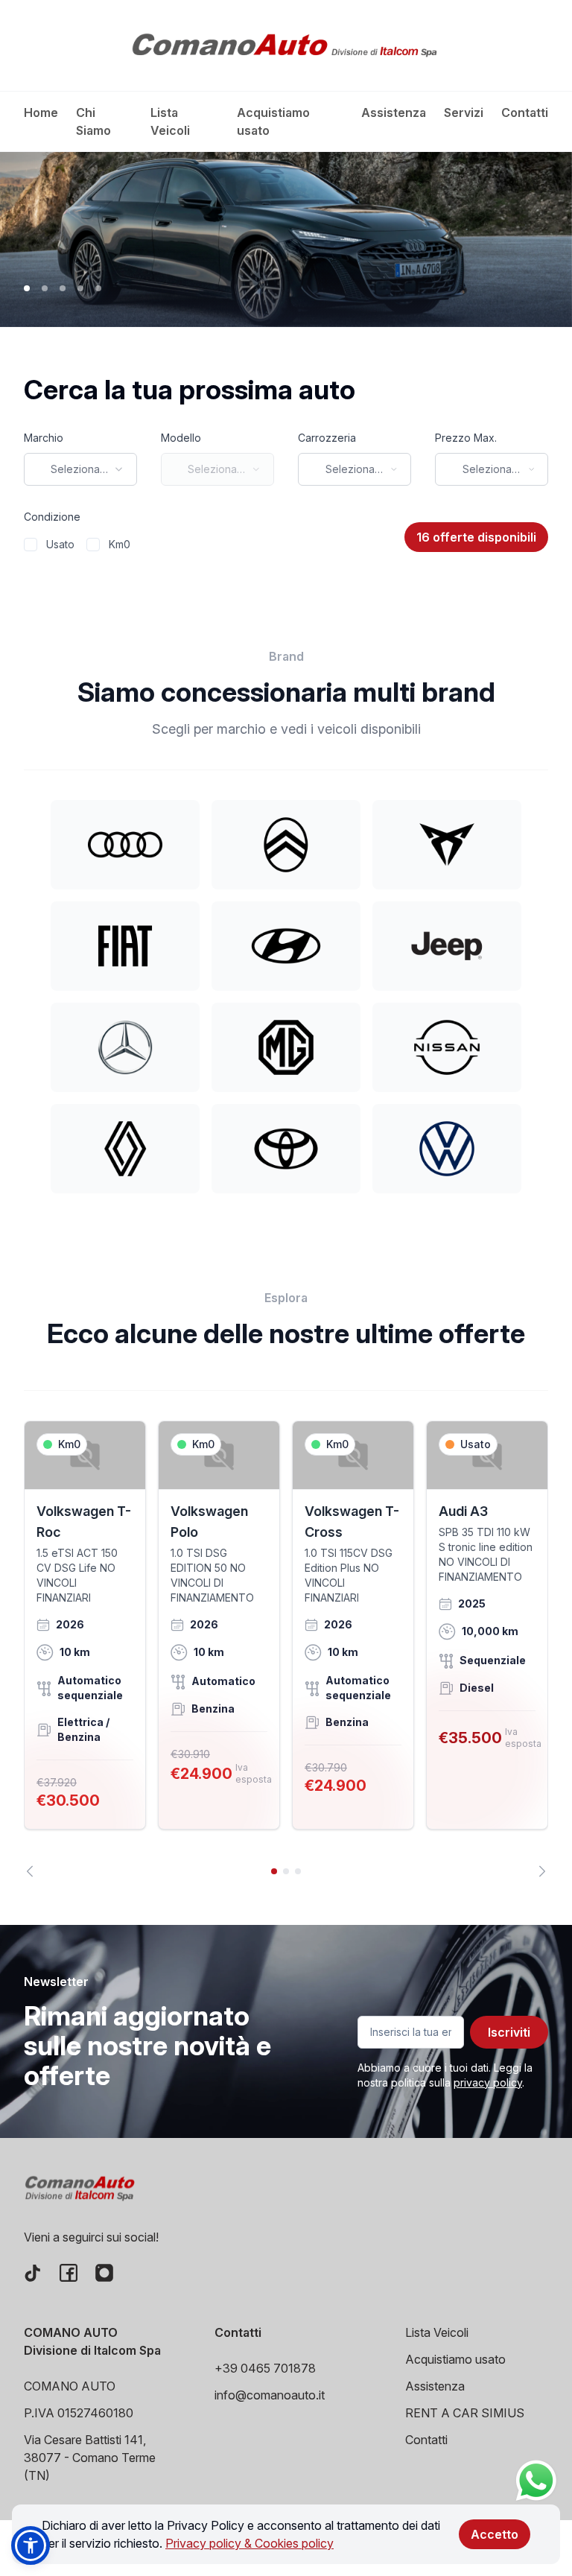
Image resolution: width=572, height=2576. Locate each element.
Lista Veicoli (170, 121)
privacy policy (488, 2082)
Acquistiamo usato (273, 121)
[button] (31, 2545)
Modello (181, 438)
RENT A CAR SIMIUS (465, 2413)
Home (41, 112)
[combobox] (80, 469)
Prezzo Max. (466, 438)
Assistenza (394, 112)
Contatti (525, 112)
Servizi (464, 112)
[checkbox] (31, 545)
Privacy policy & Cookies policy (250, 2543)
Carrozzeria (327, 438)
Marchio (44, 438)
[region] (286, 1649)
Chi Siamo (93, 121)
